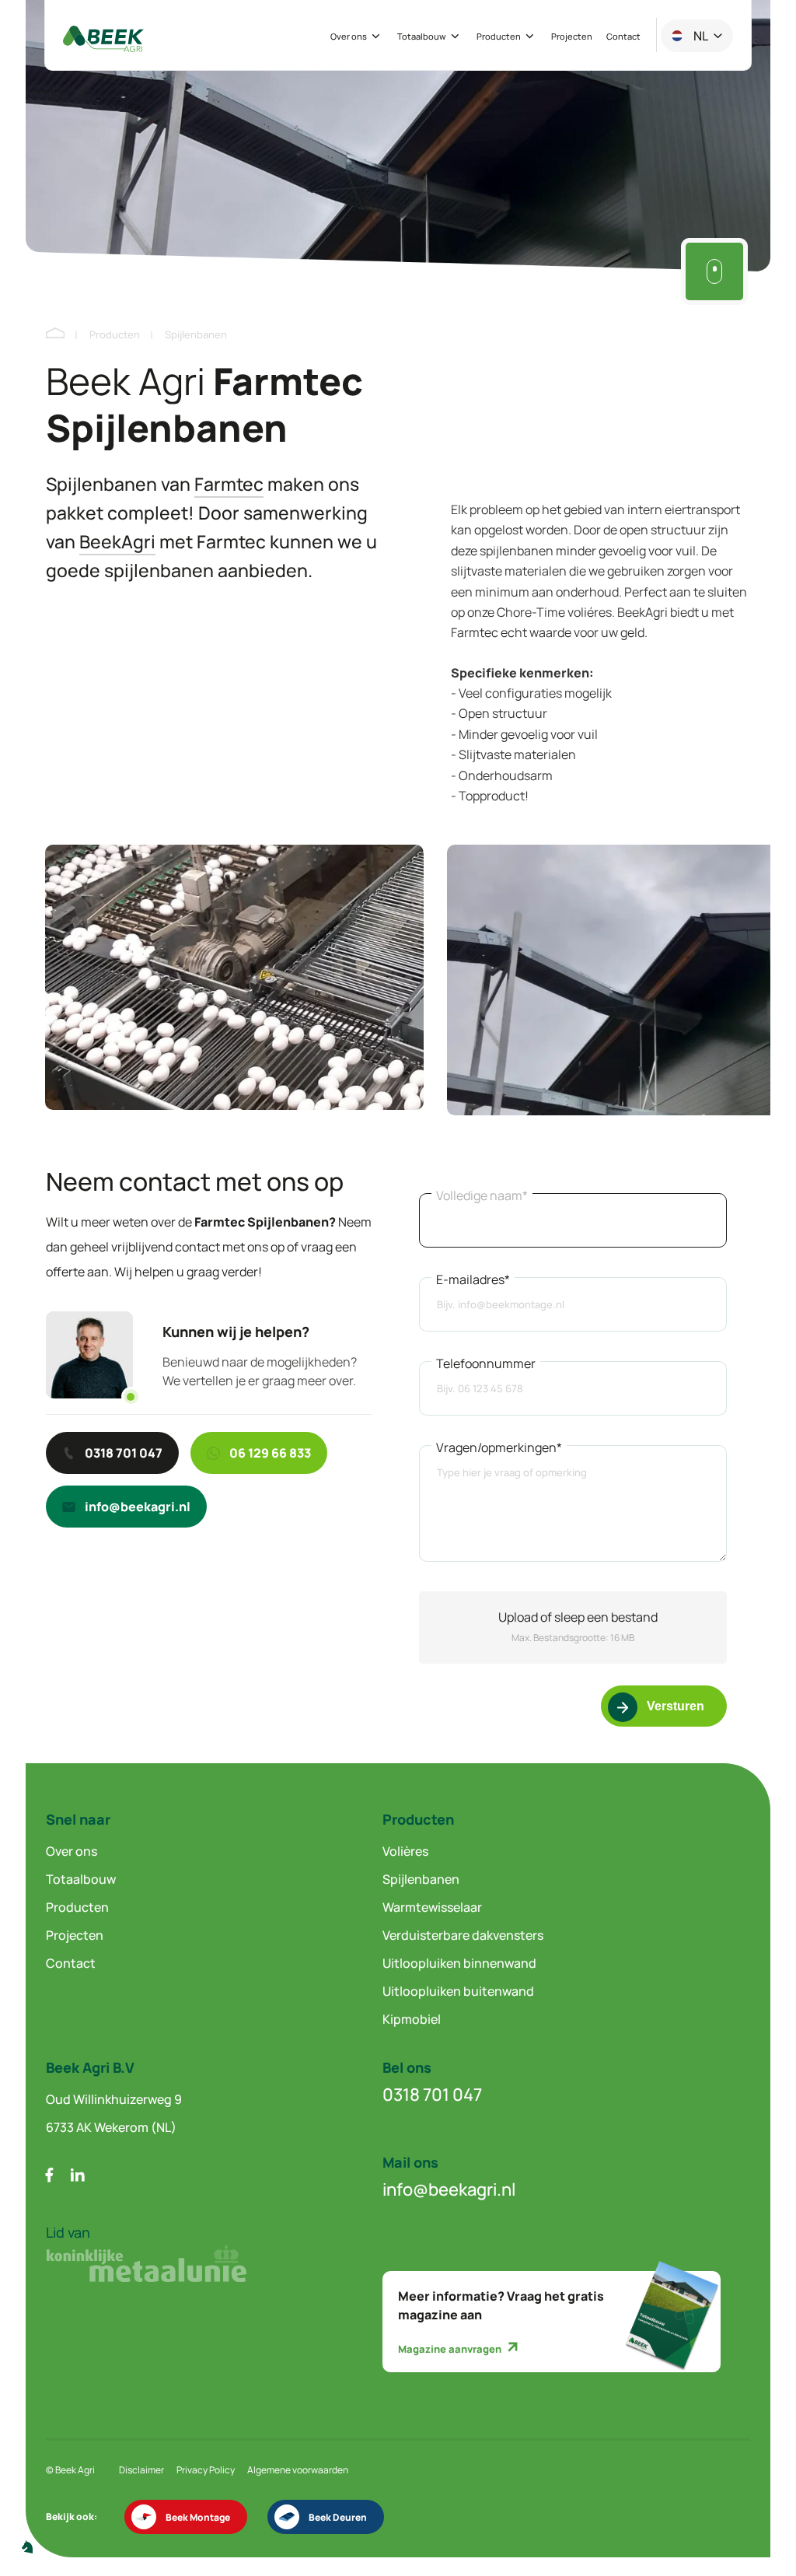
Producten (499, 37)
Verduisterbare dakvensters (463, 1935)
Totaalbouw (422, 37)
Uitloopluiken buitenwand (458, 1991)
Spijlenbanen (421, 1879)
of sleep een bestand (578, 1617)
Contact (623, 37)
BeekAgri (117, 541)
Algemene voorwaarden (298, 2470)
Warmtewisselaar (432, 1907)
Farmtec (229, 484)
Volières (405, 1851)
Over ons (349, 37)
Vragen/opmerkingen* (499, 1447)
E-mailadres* (473, 1279)
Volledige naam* (482, 1195)
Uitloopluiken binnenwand (459, 1963)
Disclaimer (141, 2470)
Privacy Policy (206, 2470)
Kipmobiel (412, 2019)
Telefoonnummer (486, 1363)
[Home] (55, 334)
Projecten (572, 37)
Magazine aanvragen (451, 2349)
